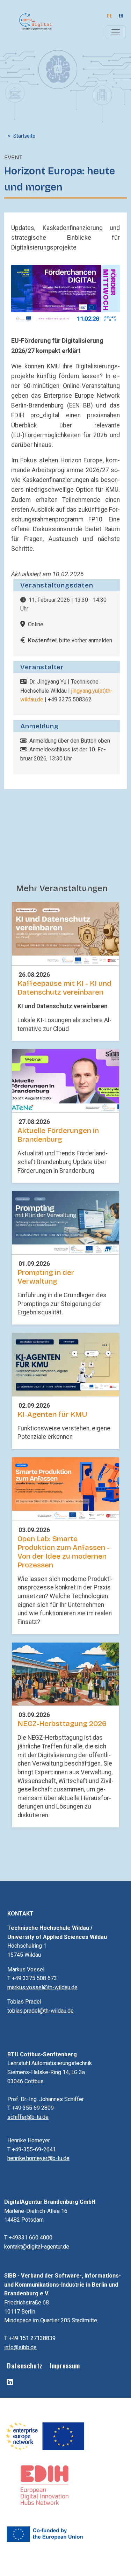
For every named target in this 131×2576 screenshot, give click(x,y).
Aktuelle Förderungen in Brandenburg (58, 1135)
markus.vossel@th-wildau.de (42, 1987)
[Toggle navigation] (116, 32)
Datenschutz (25, 2365)
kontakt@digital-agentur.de (37, 2247)
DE (109, 16)
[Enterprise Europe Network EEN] (45, 2436)
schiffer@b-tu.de (28, 2117)
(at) (102, 691)
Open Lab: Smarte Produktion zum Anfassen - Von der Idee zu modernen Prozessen (64, 1552)
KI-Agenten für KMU (52, 1415)
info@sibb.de (20, 2347)
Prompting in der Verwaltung (46, 1277)
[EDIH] (45, 2485)
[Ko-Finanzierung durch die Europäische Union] (45, 2534)
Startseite (24, 136)
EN (121, 16)
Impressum (65, 2365)
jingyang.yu (85, 691)
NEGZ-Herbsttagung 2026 (62, 1724)
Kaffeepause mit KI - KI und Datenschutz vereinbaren (64, 988)
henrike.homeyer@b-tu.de (38, 2158)
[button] (65, 295)
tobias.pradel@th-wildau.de (41, 2011)
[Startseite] (32, 21)
